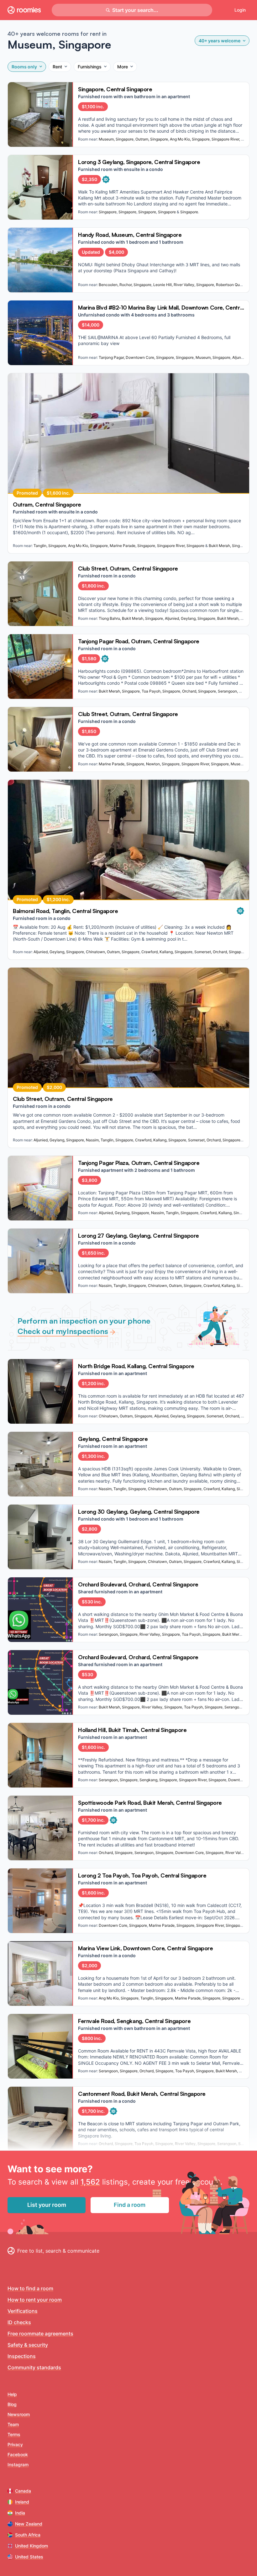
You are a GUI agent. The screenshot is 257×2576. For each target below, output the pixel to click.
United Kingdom (31, 2546)
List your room (47, 2205)
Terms (14, 2434)
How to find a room (30, 2288)
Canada (23, 2491)
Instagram (18, 2464)
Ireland (22, 2502)
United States (29, 2557)
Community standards (34, 2367)
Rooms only (24, 67)
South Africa (28, 2535)
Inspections (22, 2356)
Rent (57, 67)
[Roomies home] (24, 10)
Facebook (18, 2454)
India (20, 2513)
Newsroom (19, 2414)
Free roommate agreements (40, 2334)
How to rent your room (35, 2300)
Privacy (15, 2444)
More (123, 67)
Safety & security (28, 2345)
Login (240, 10)
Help (12, 2394)
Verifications (23, 2311)
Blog (12, 2404)
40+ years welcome (220, 41)
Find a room (130, 2205)
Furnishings (90, 67)
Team (13, 2424)
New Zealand (29, 2524)
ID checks (19, 2322)
